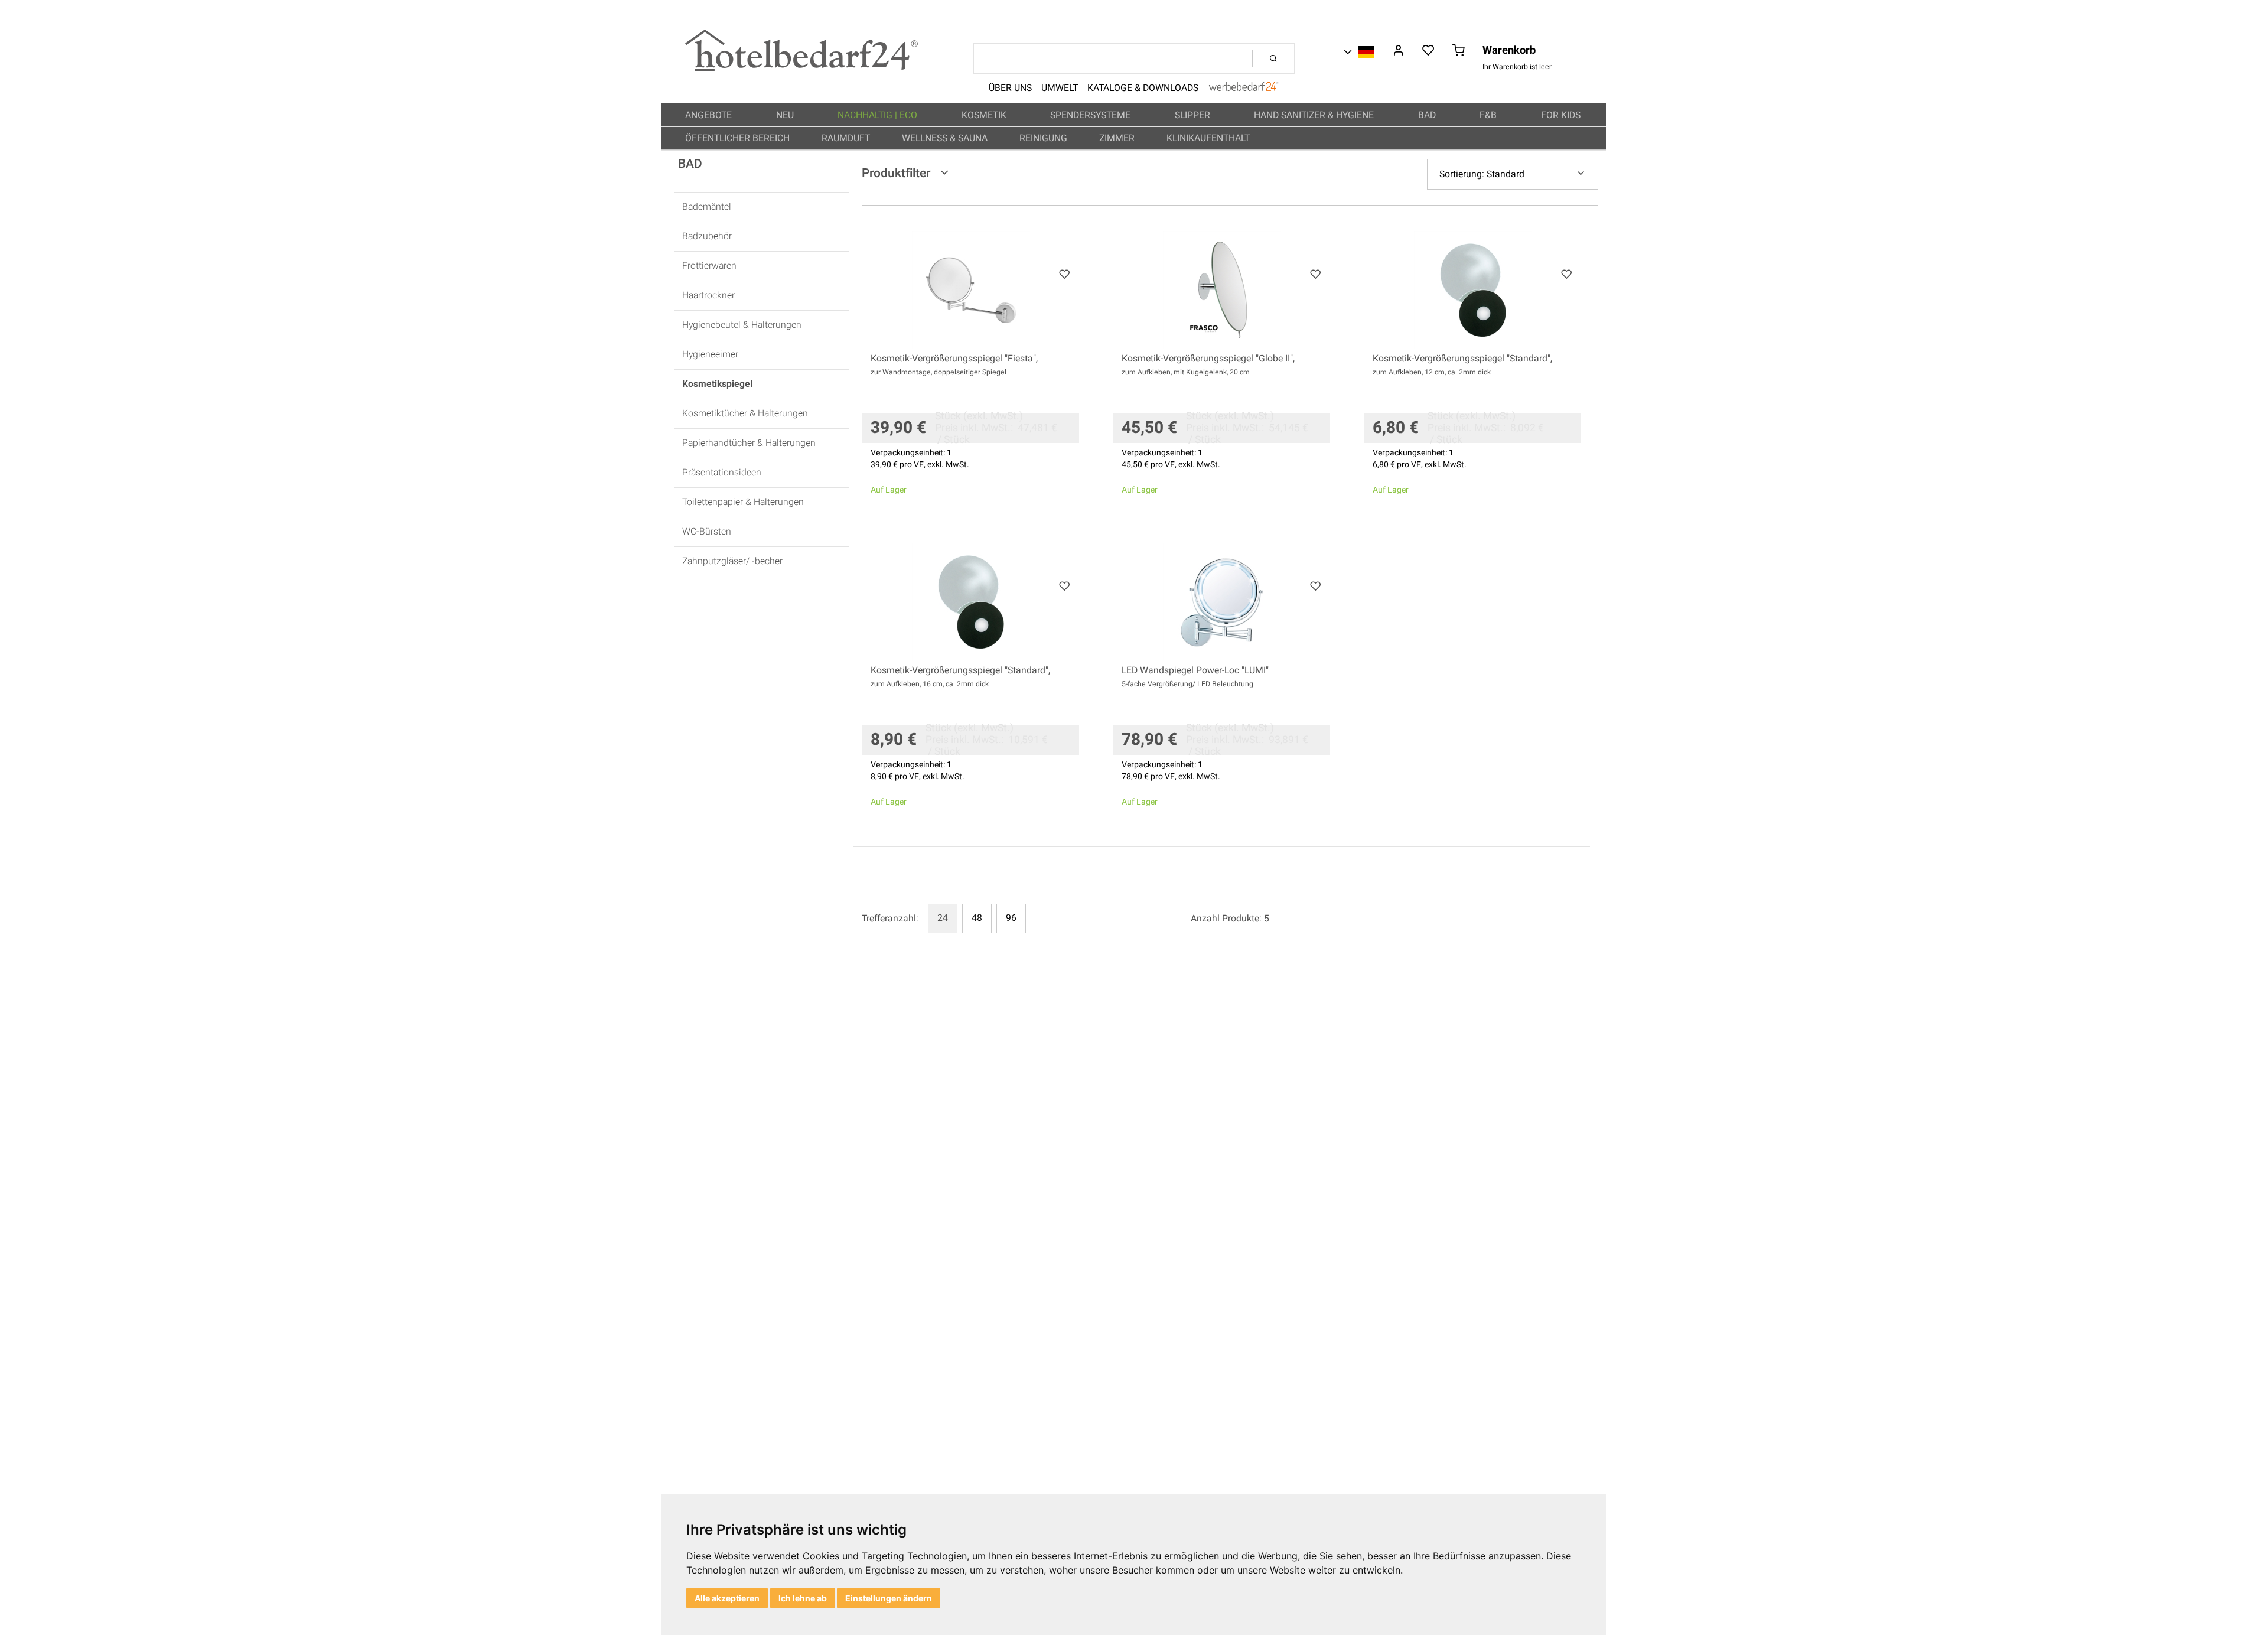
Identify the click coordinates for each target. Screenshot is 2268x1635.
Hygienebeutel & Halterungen (742, 325)
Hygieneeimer (710, 355)
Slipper (1194, 115)
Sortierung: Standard (1482, 174)
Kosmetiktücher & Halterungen (745, 414)
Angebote (710, 115)
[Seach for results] (1273, 58)
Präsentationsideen (722, 473)
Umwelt (1060, 88)
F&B (1489, 115)
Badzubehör (707, 237)
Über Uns (1010, 88)
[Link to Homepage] (801, 68)
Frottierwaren (709, 266)
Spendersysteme (1091, 115)
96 (1011, 918)
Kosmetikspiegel (717, 384)
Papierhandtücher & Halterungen (749, 443)
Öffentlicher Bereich (739, 138)
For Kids (1562, 115)
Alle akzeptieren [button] (727, 1598)
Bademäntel (707, 207)
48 (977, 918)
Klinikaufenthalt (1209, 138)
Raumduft (847, 138)
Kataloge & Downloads (1143, 88)
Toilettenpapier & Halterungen (743, 502)
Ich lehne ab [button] (803, 1598)
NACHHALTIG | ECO (879, 115)
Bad (1428, 115)
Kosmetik (985, 115)
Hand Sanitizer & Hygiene (1315, 115)
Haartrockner (708, 296)
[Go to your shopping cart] (1459, 51)
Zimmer (1118, 138)
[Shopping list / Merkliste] (1428, 51)
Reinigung (1045, 138)
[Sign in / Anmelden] (1398, 51)
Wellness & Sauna (946, 138)
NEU (786, 115)
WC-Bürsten (707, 532)
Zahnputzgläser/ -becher (732, 561)
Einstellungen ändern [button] (889, 1598)
